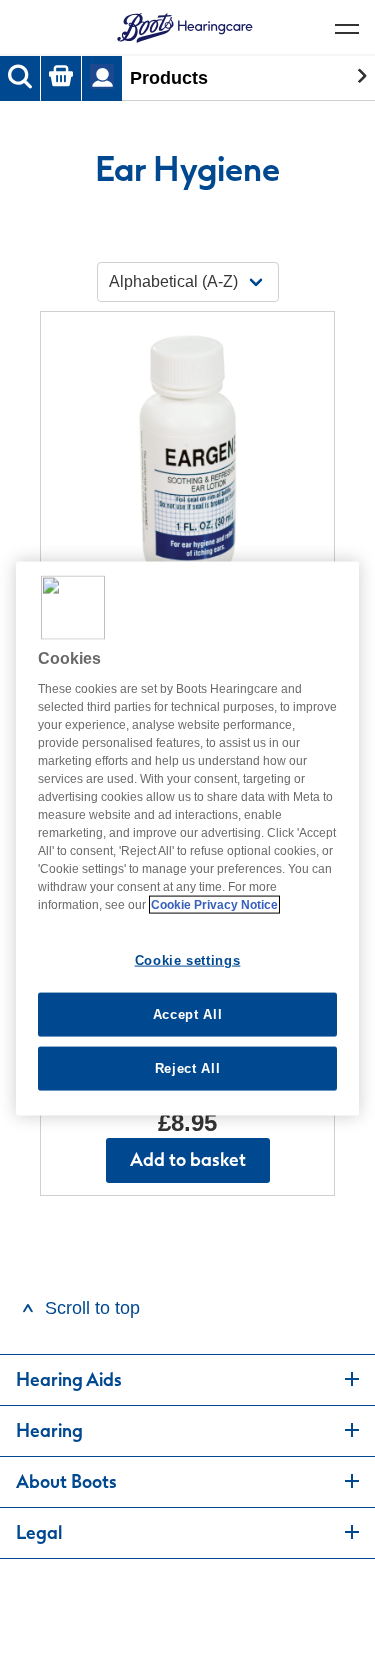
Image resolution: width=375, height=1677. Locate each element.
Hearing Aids (69, 1380)
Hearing (49, 1431)
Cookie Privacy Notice (214, 904)
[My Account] (102, 78)
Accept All (188, 1013)
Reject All (188, 1068)
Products (169, 78)
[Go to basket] (61, 78)
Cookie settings (188, 959)
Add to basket (188, 1160)
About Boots (66, 1482)
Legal (39, 1533)
